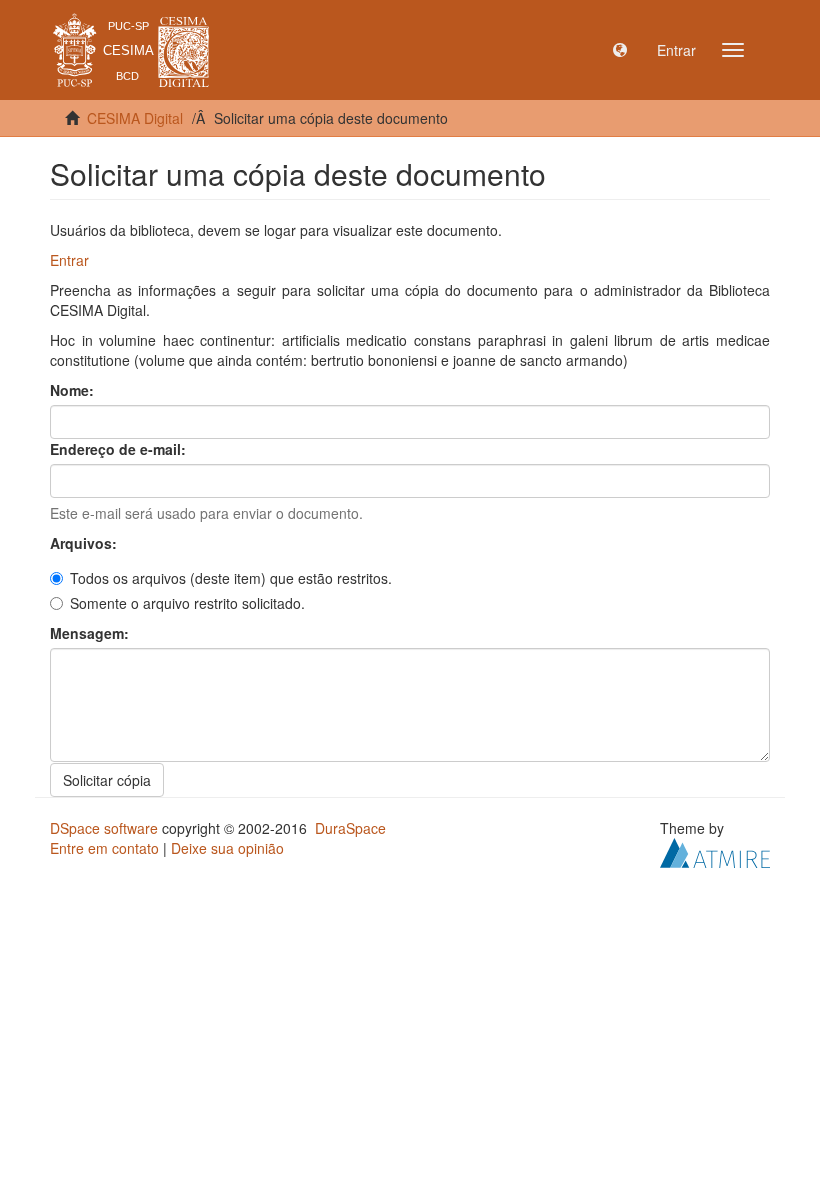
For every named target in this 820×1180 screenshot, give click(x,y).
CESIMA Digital (135, 118)
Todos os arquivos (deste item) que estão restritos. (231, 578)
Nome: (74, 390)
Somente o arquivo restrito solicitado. (187, 603)
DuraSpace (350, 828)
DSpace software (104, 828)
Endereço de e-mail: (120, 449)
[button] (620, 50)
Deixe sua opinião (227, 848)
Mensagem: (91, 633)
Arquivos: (85, 543)
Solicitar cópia (107, 780)
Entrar (69, 260)
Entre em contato (104, 848)
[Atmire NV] (715, 851)
